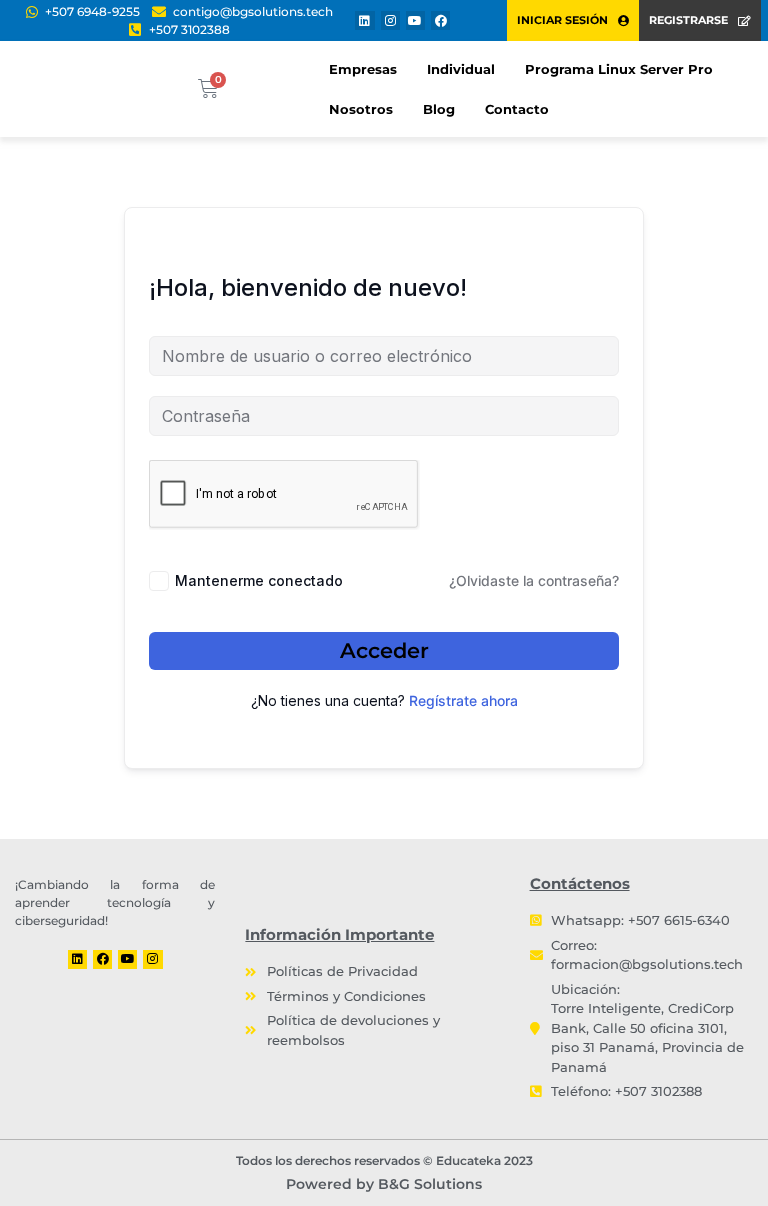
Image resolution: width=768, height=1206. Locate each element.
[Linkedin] (364, 20)
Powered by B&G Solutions (384, 1184)
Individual (461, 69)
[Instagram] (390, 20)
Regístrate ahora (463, 700)
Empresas (363, 69)
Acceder (384, 650)
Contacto (517, 109)
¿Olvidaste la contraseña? (534, 580)
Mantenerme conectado (259, 580)
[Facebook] (440, 20)
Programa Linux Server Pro (619, 69)
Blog (439, 109)
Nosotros (361, 109)
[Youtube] (415, 20)
